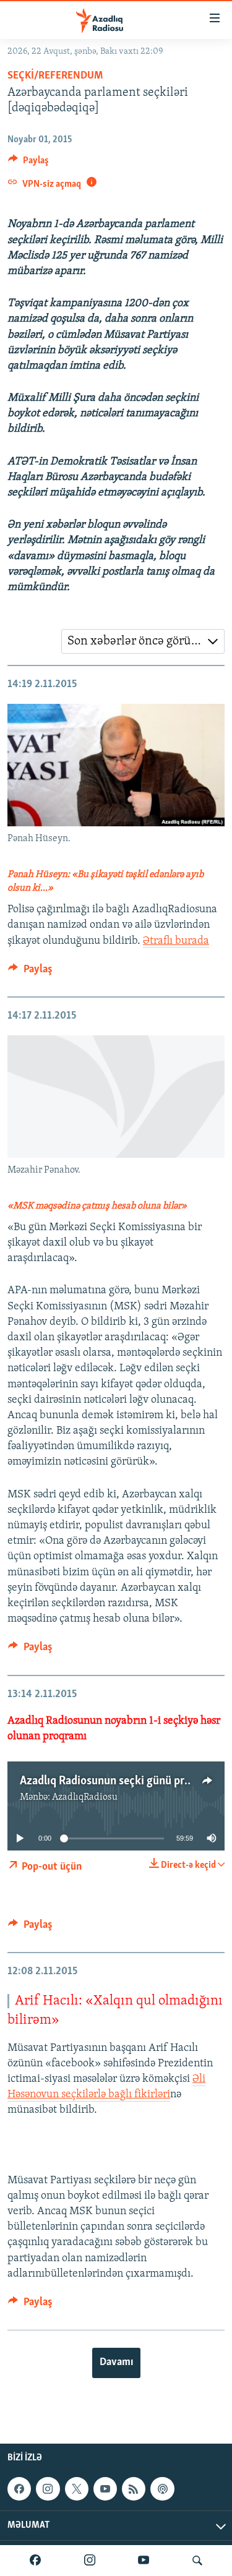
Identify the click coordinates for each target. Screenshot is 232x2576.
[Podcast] (162, 2489)
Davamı (116, 2363)
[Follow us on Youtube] (105, 2489)
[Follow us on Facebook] (19, 2489)
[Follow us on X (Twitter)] (77, 2489)
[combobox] (143, 641)
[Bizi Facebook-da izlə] (35, 2561)
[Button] (28, 163)
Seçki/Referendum (55, 76)
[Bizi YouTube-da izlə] (144, 2561)
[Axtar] (197, 2561)
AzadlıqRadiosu (85, 1797)
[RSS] (134, 2489)
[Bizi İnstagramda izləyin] (90, 2561)
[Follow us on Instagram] (48, 2489)
